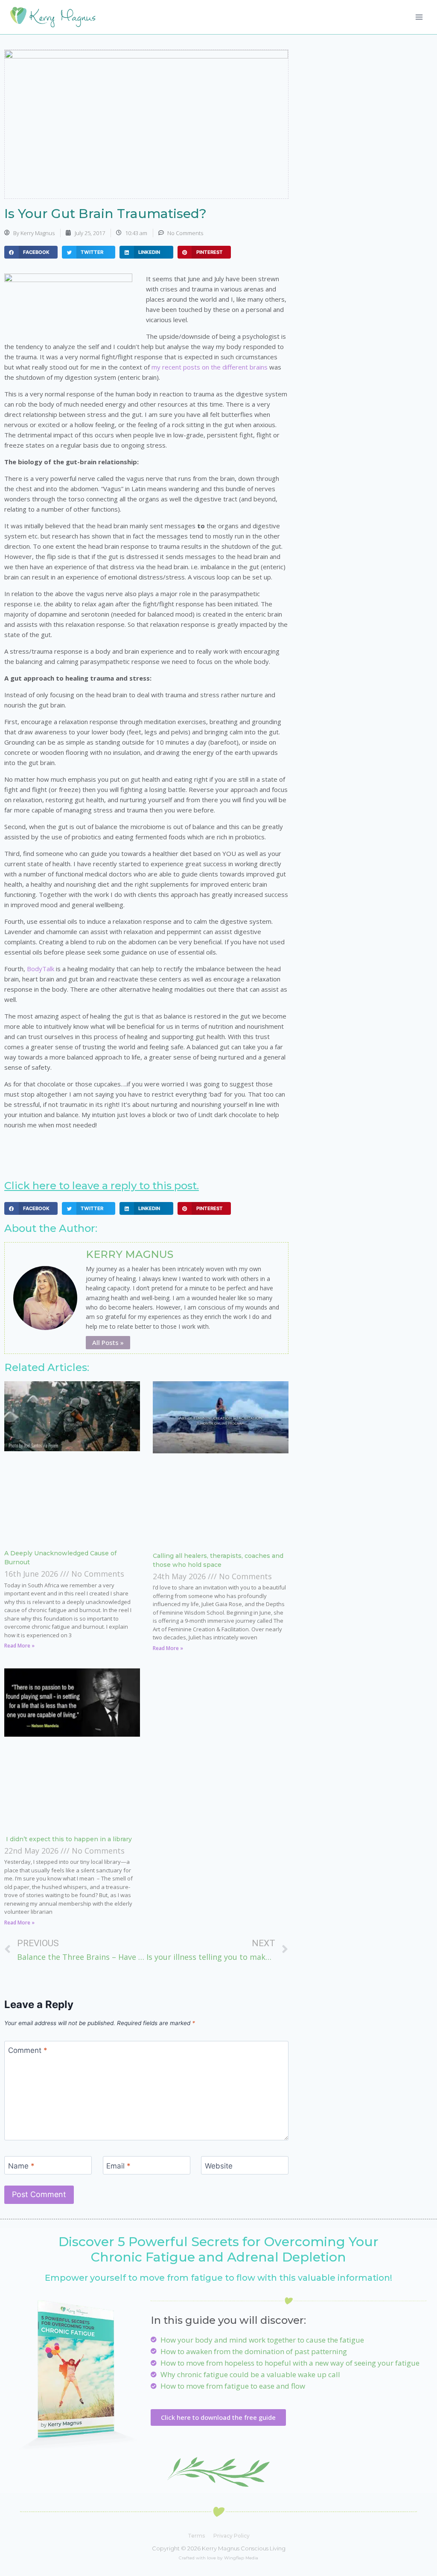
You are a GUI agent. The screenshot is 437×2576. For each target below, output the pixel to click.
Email (118, 2166)
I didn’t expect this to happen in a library (68, 1839)
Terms (196, 2536)
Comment (28, 2050)
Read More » (19, 1646)
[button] (31, 252)
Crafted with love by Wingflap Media (218, 2558)
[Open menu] (419, 17)
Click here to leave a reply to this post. (102, 1186)
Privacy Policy (232, 2536)
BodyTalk (41, 969)
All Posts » (108, 1342)
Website (219, 2166)
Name (21, 2166)
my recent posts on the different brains (210, 367)
